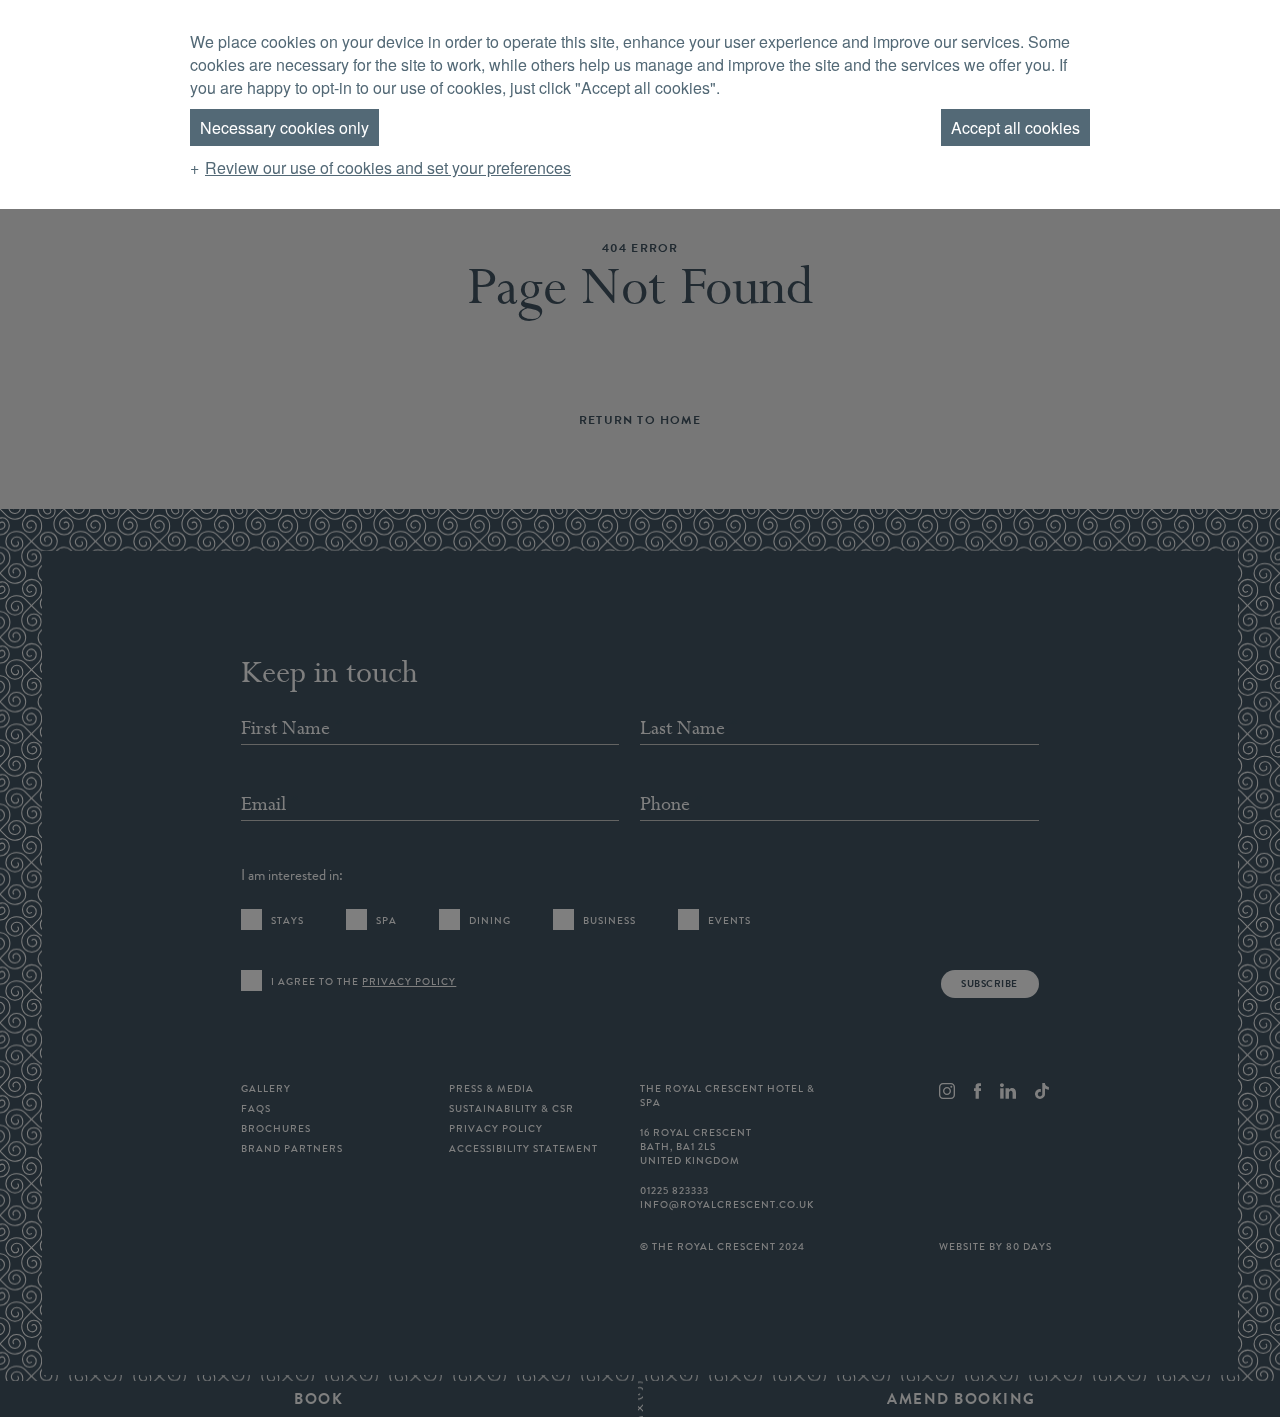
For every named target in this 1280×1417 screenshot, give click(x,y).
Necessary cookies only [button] (284, 127)
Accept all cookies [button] (1015, 127)
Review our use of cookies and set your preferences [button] (388, 167)
